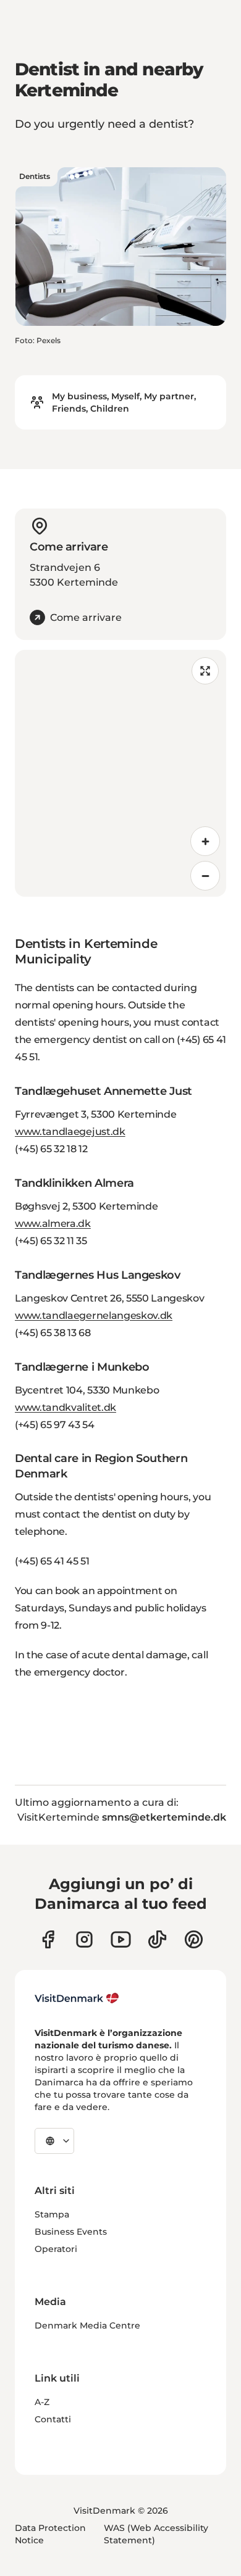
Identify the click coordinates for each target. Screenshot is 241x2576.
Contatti (53, 2419)
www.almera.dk (53, 1224)
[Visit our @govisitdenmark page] (157, 1939)
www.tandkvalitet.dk (66, 1407)
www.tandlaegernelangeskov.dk (94, 1315)
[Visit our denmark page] (48, 1939)
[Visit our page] (84, 1939)
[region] (120, 773)
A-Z (42, 2402)
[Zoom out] (205, 876)
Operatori (56, 2249)
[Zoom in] (205, 841)
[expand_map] (205, 671)
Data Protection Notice (50, 2534)
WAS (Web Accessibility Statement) (156, 2534)
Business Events (71, 2232)
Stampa (52, 2214)
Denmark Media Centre (87, 2325)
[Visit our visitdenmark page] (121, 1939)
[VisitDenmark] (77, 1998)
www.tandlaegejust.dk (70, 1132)
